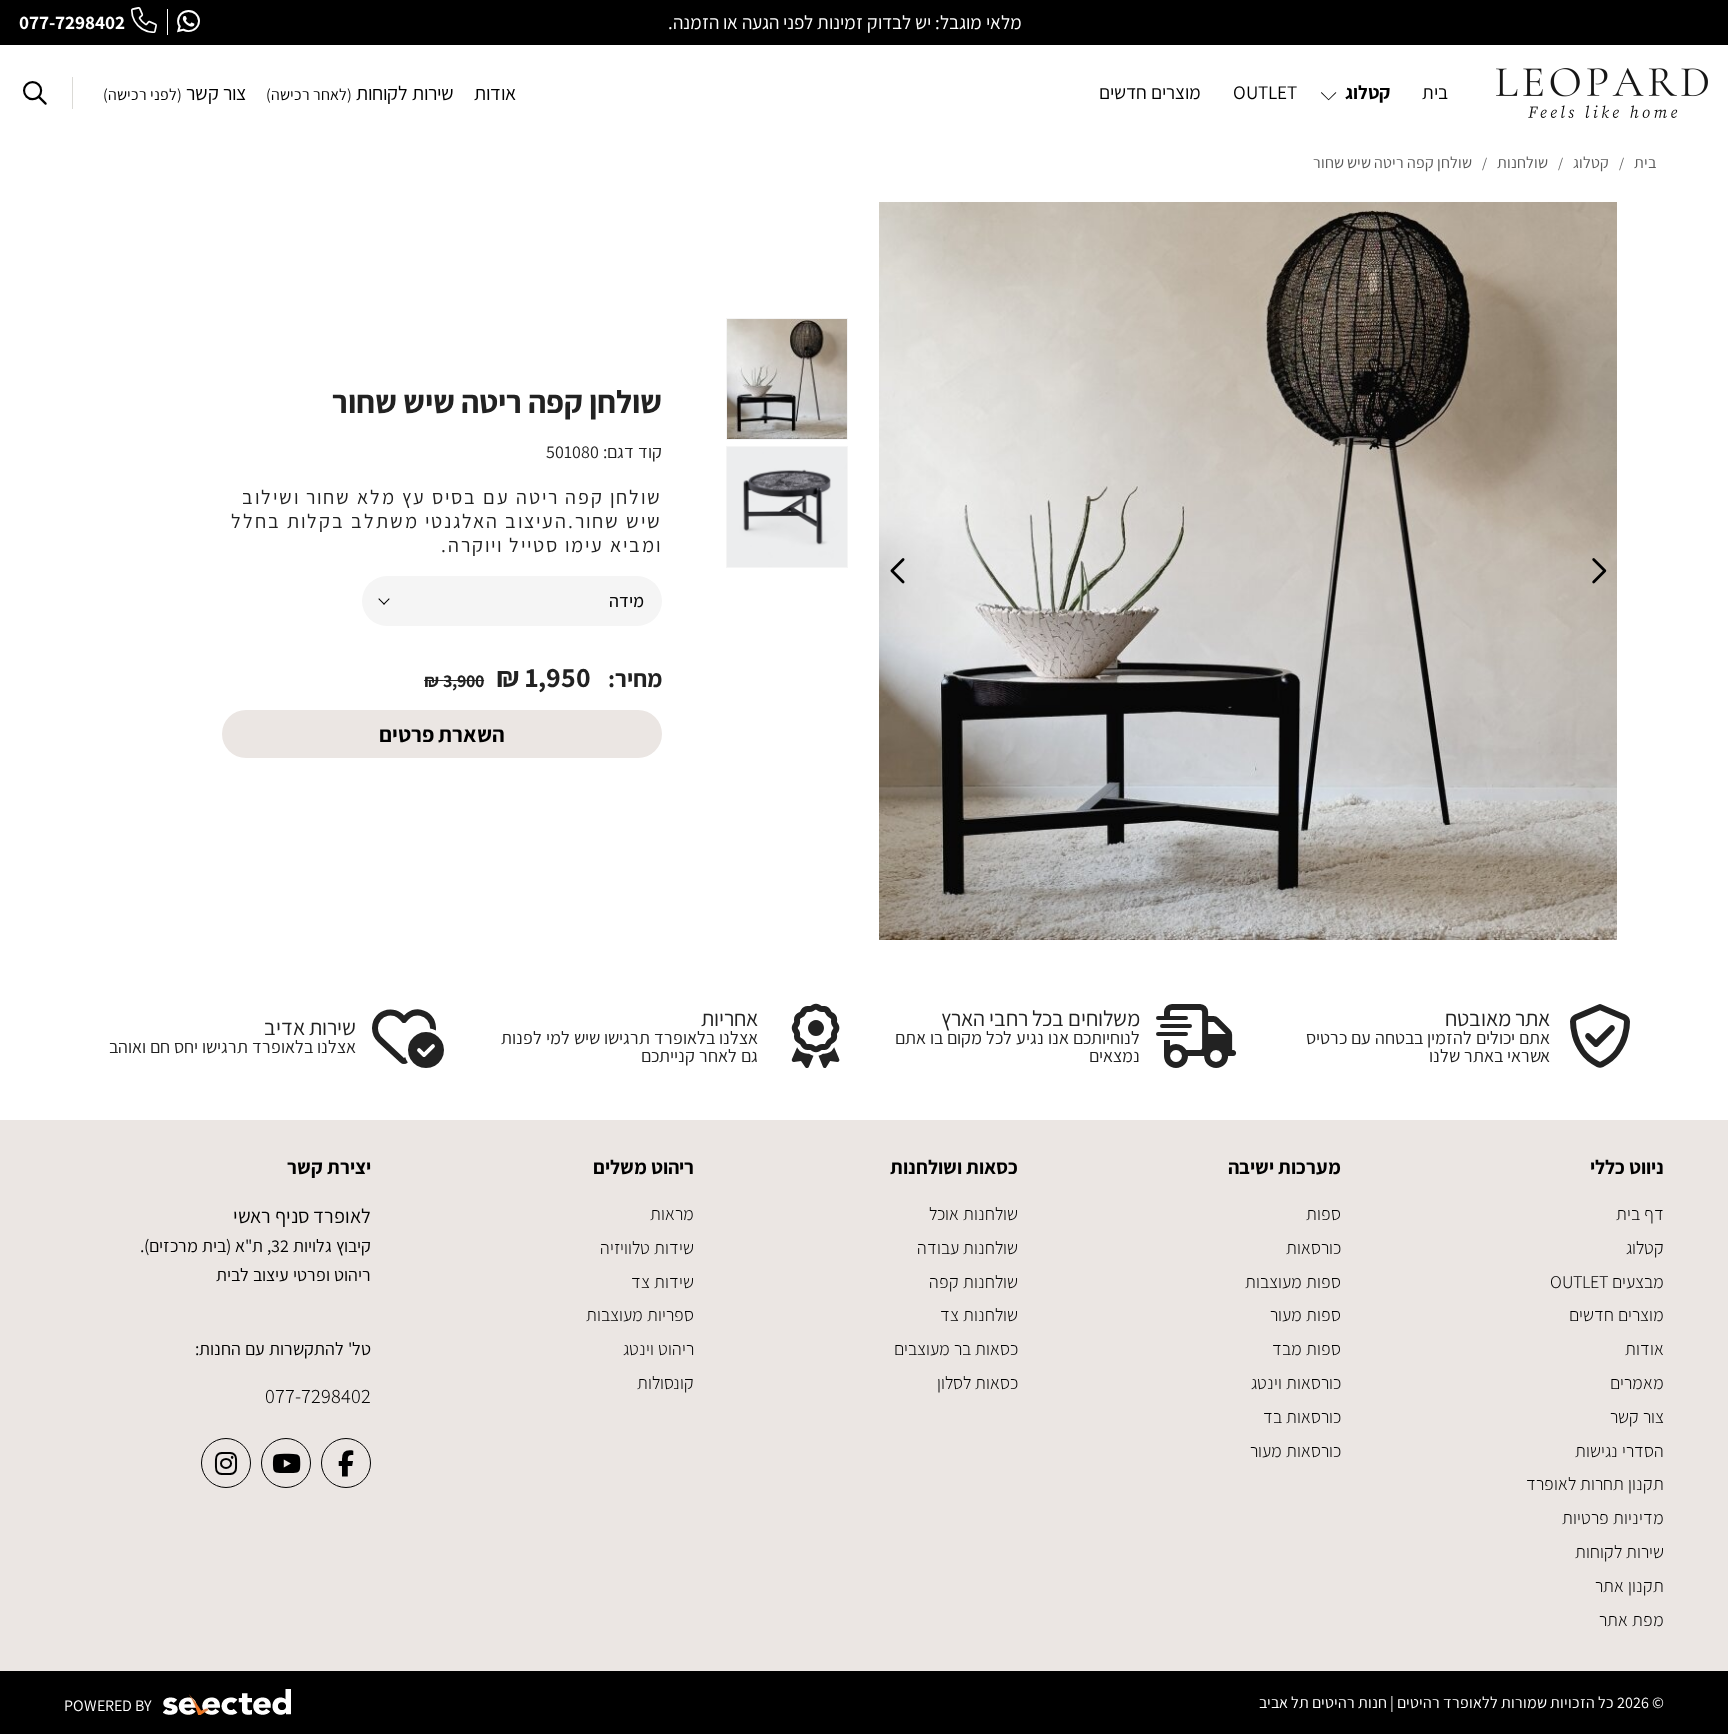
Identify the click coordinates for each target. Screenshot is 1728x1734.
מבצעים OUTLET (1607, 1281)
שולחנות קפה (973, 1281)
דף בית (1640, 1213)
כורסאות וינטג (1296, 1382)
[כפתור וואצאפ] (188, 22)
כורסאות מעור (1295, 1450)
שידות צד (662, 1281)
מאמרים (1637, 1382)
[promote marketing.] (228, 1702)
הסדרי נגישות (1619, 1450)
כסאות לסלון (977, 1382)
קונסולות (665, 1382)
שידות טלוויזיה (647, 1247)
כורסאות (1313, 1247)
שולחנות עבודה (967, 1247)
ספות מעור (1305, 1314)
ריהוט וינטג (658, 1348)
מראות (672, 1213)
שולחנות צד (979, 1314)
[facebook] (346, 1463)
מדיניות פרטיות (1613, 1517)
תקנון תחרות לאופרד (1595, 1483)
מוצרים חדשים (1616, 1314)
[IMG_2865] (1248, 571)
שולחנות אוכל (973, 1213)
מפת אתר (1631, 1619)
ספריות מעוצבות (640, 1314)
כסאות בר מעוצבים (956, 1348)
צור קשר (174, 93)
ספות (1323, 1213)
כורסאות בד (1302, 1416)
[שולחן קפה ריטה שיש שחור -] (787, 379)
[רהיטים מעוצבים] (1602, 93)
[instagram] (226, 1463)
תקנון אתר (1629, 1585)
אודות (495, 93)
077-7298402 (72, 22)
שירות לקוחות (360, 93)
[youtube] (286, 1463)
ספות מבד (1306, 1348)
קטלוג (1645, 1247)
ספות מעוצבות (1293, 1281)
